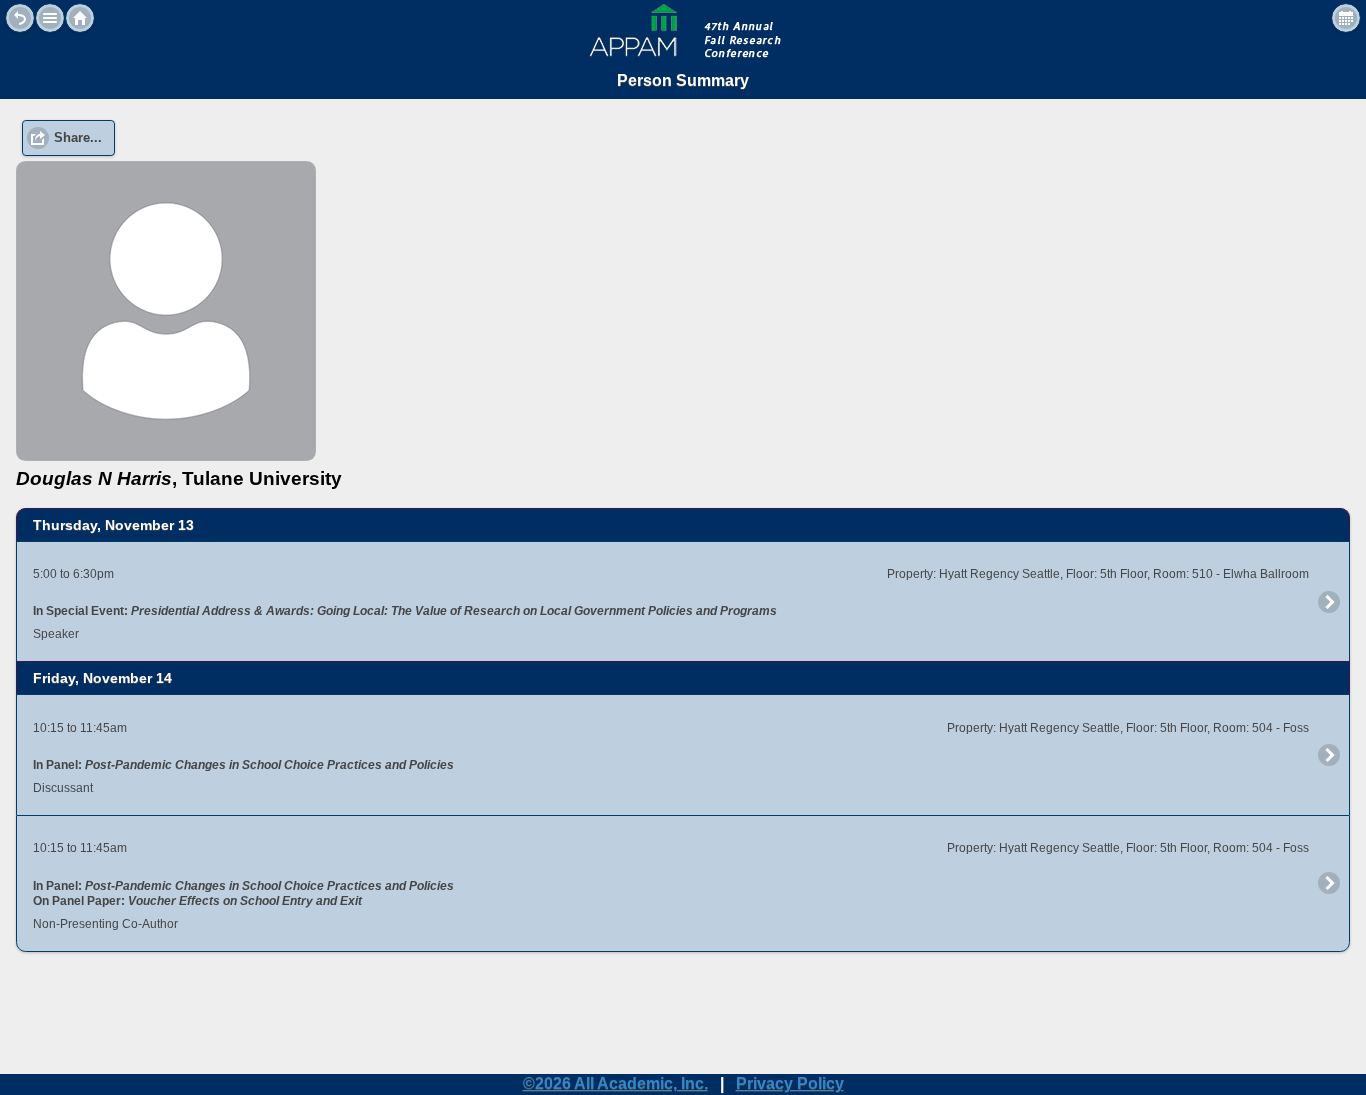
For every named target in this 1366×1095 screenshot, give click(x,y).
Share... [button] (78, 138)
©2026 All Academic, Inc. (615, 1083)
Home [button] (80, 18)
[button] (50, 18)
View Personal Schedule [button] (1346, 18)
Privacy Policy (790, 1083)
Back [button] (20, 18)
